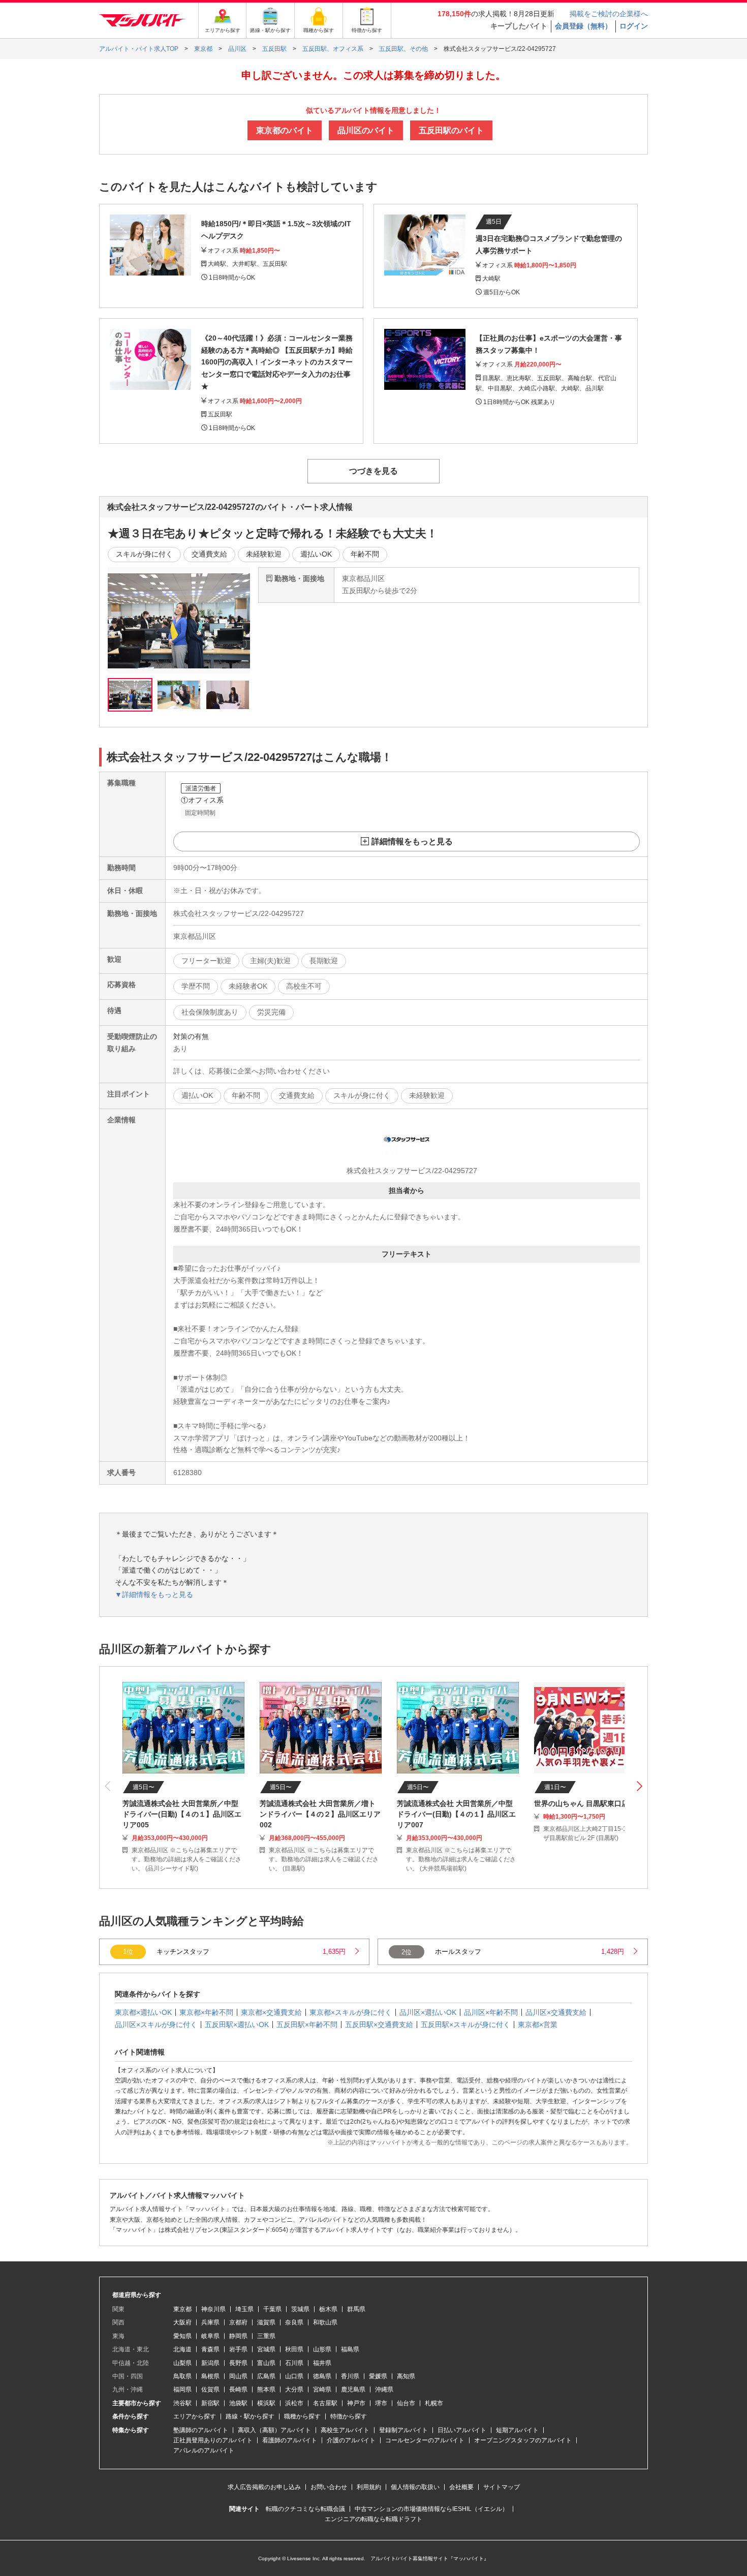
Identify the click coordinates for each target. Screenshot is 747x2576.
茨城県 (300, 2309)
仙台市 (406, 2403)
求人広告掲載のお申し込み (264, 2487)
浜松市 (294, 2403)
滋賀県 (266, 2322)
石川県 (294, 2363)
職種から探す (302, 2416)
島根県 (210, 2376)
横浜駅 (266, 2403)
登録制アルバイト (403, 2430)
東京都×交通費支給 (271, 2012)
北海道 (182, 2349)
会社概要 (461, 2487)
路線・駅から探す (250, 2416)
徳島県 (322, 2376)
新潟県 (210, 2363)
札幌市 (434, 2403)
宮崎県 (322, 2389)
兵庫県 (210, 2322)
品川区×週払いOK (428, 2012)
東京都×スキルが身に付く (351, 2012)
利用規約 (369, 2487)
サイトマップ (502, 2487)
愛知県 (182, 2336)
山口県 (294, 2376)
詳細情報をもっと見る (412, 841)
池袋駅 (238, 2403)
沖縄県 (384, 2389)
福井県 (322, 2363)
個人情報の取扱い (415, 2487)
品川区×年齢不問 (491, 2012)
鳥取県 (182, 2376)
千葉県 (272, 2309)
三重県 (266, 2336)
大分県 (294, 2389)
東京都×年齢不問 (206, 2012)
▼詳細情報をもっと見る (154, 1594)
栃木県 (328, 2309)
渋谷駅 (182, 2403)
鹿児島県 (353, 2389)
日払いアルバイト (462, 2430)
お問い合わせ (329, 2487)
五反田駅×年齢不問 (307, 2025)
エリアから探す (195, 2416)
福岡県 (182, 2389)
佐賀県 (210, 2389)
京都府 (238, 2322)
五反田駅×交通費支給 (379, 2025)
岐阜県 (210, 2336)
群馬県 (356, 2309)
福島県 (350, 2349)
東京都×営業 (538, 2025)
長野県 (238, 2363)
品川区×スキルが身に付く (156, 2025)
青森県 (210, 2349)
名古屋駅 (325, 2403)
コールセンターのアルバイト (425, 2440)
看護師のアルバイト (290, 2440)
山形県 (322, 2349)
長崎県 (238, 2389)
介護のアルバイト (351, 2440)
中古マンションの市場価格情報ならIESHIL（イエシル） (431, 2509)
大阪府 (182, 2322)
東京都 (182, 2309)
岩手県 (238, 2349)
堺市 (381, 2403)
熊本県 (266, 2389)
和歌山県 (325, 2322)
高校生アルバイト (345, 2430)
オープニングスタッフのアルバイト (523, 2440)
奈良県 (294, 2322)
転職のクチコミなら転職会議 (305, 2509)
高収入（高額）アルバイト (274, 2430)
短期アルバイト (517, 2430)
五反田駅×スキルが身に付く (465, 2025)
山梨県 (182, 2363)
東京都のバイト (285, 130)
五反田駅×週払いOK (237, 2025)
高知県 (406, 2376)
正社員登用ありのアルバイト (213, 2440)
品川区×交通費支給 (556, 2012)
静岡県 (238, 2336)
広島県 (266, 2376)
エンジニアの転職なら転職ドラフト (373, 2519)
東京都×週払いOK (143, 2012)
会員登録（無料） (583, 26)
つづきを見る (373, 471)
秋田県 (294, 2349)
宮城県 (266, 2349)
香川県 (350, 2376)
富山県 (266, 2363)
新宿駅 (210, 2403)
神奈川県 (213, 2309)
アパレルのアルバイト (204, 2450)
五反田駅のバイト (451, 130)
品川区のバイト (366, 130)
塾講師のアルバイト (201, 2430)
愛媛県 (378, 2376)
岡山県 (238, 2376)
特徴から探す (349, 2416)
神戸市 (356, 2403)
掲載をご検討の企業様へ (609, 14)
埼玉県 (244, 2309)
